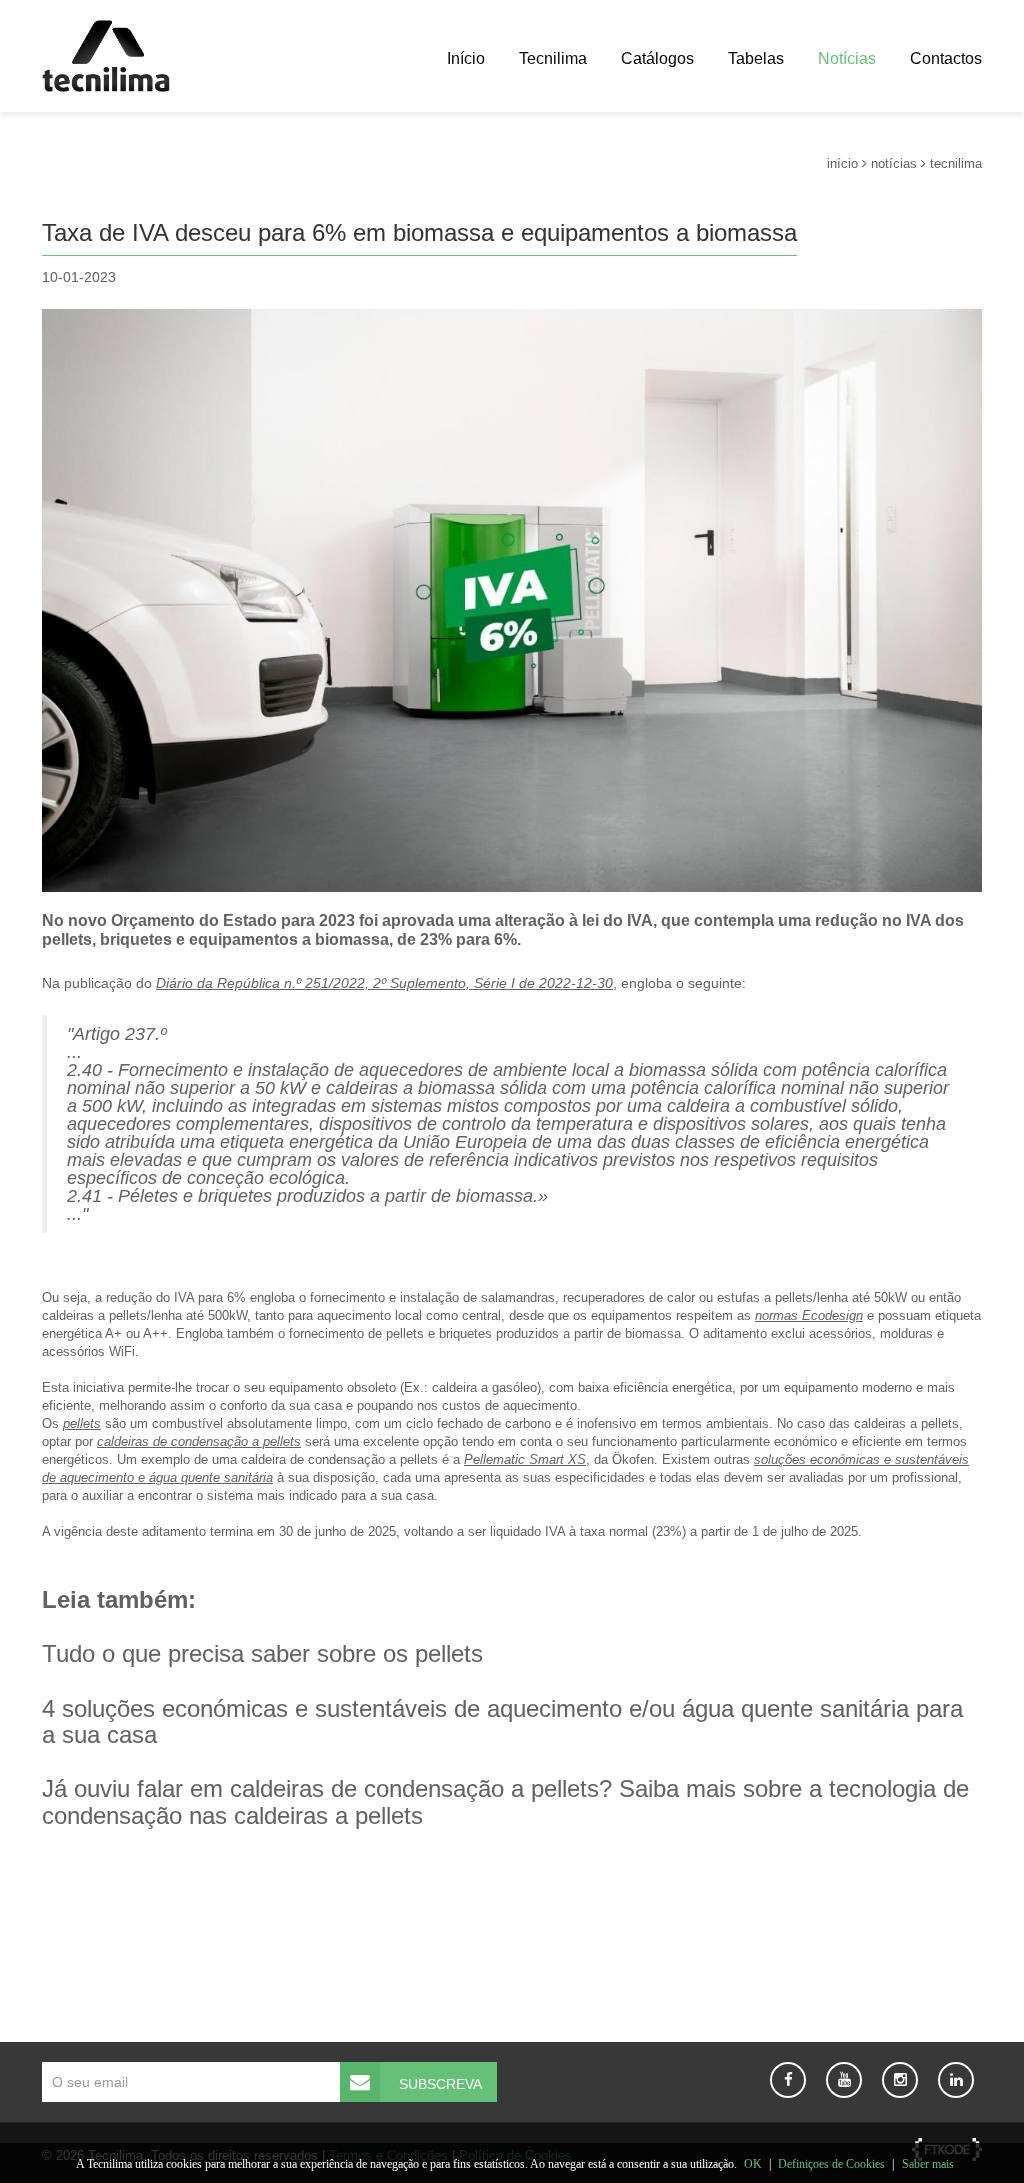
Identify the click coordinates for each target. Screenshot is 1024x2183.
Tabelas (756, 58)
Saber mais (928, 2164)
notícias (894, 163)
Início (466, 58)
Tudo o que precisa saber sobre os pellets (262, 1653)
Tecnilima (553, 58)
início (842, 163)
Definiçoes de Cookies (831, 2164)
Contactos (946, 58)
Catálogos (657, 58)
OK (753, 2164)
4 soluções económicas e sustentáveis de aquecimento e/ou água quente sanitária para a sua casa (502, 1721)
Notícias (847, 58)
